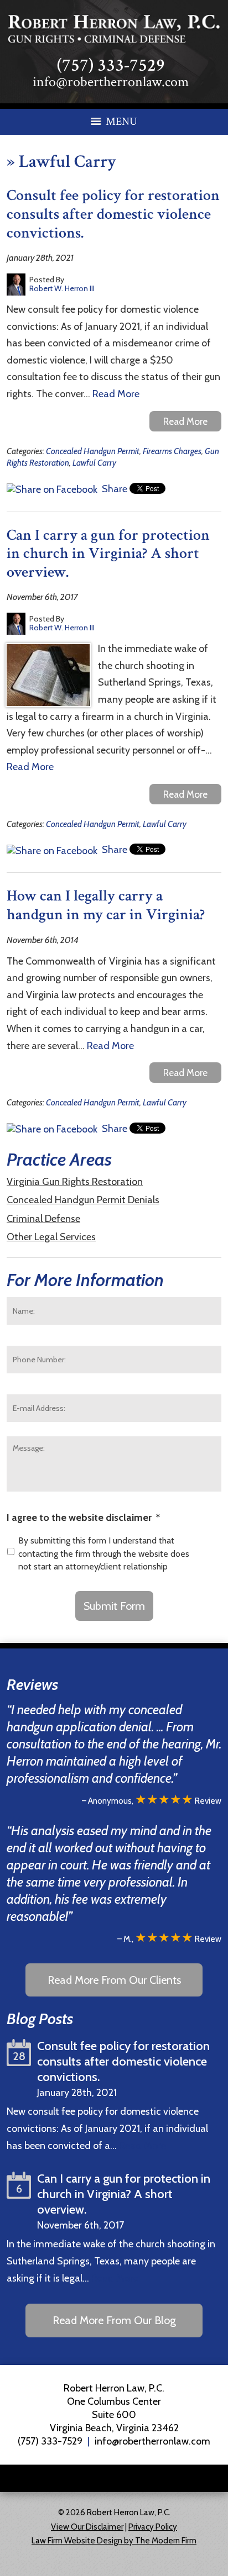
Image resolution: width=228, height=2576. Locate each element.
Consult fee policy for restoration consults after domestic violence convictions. (113, 214)
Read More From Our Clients (114, 1980)
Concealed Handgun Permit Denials (83, 1200)
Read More (116, 394)
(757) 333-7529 (111, 65)
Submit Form (114, 1606)
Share (113, 489)
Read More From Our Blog (114, 2320)
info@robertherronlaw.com (111, 82)
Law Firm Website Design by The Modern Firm (114, 2541)
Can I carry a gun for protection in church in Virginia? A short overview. (108, 554)
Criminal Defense (43, 1219)
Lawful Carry (94, 463)
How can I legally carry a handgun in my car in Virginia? (106, 905)
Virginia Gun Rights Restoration (75, 1182)
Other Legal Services (51, 1237)
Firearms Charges (172, 451)
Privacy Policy (153, 2527)
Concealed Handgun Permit (93, 451)
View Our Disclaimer (87, 2527)
